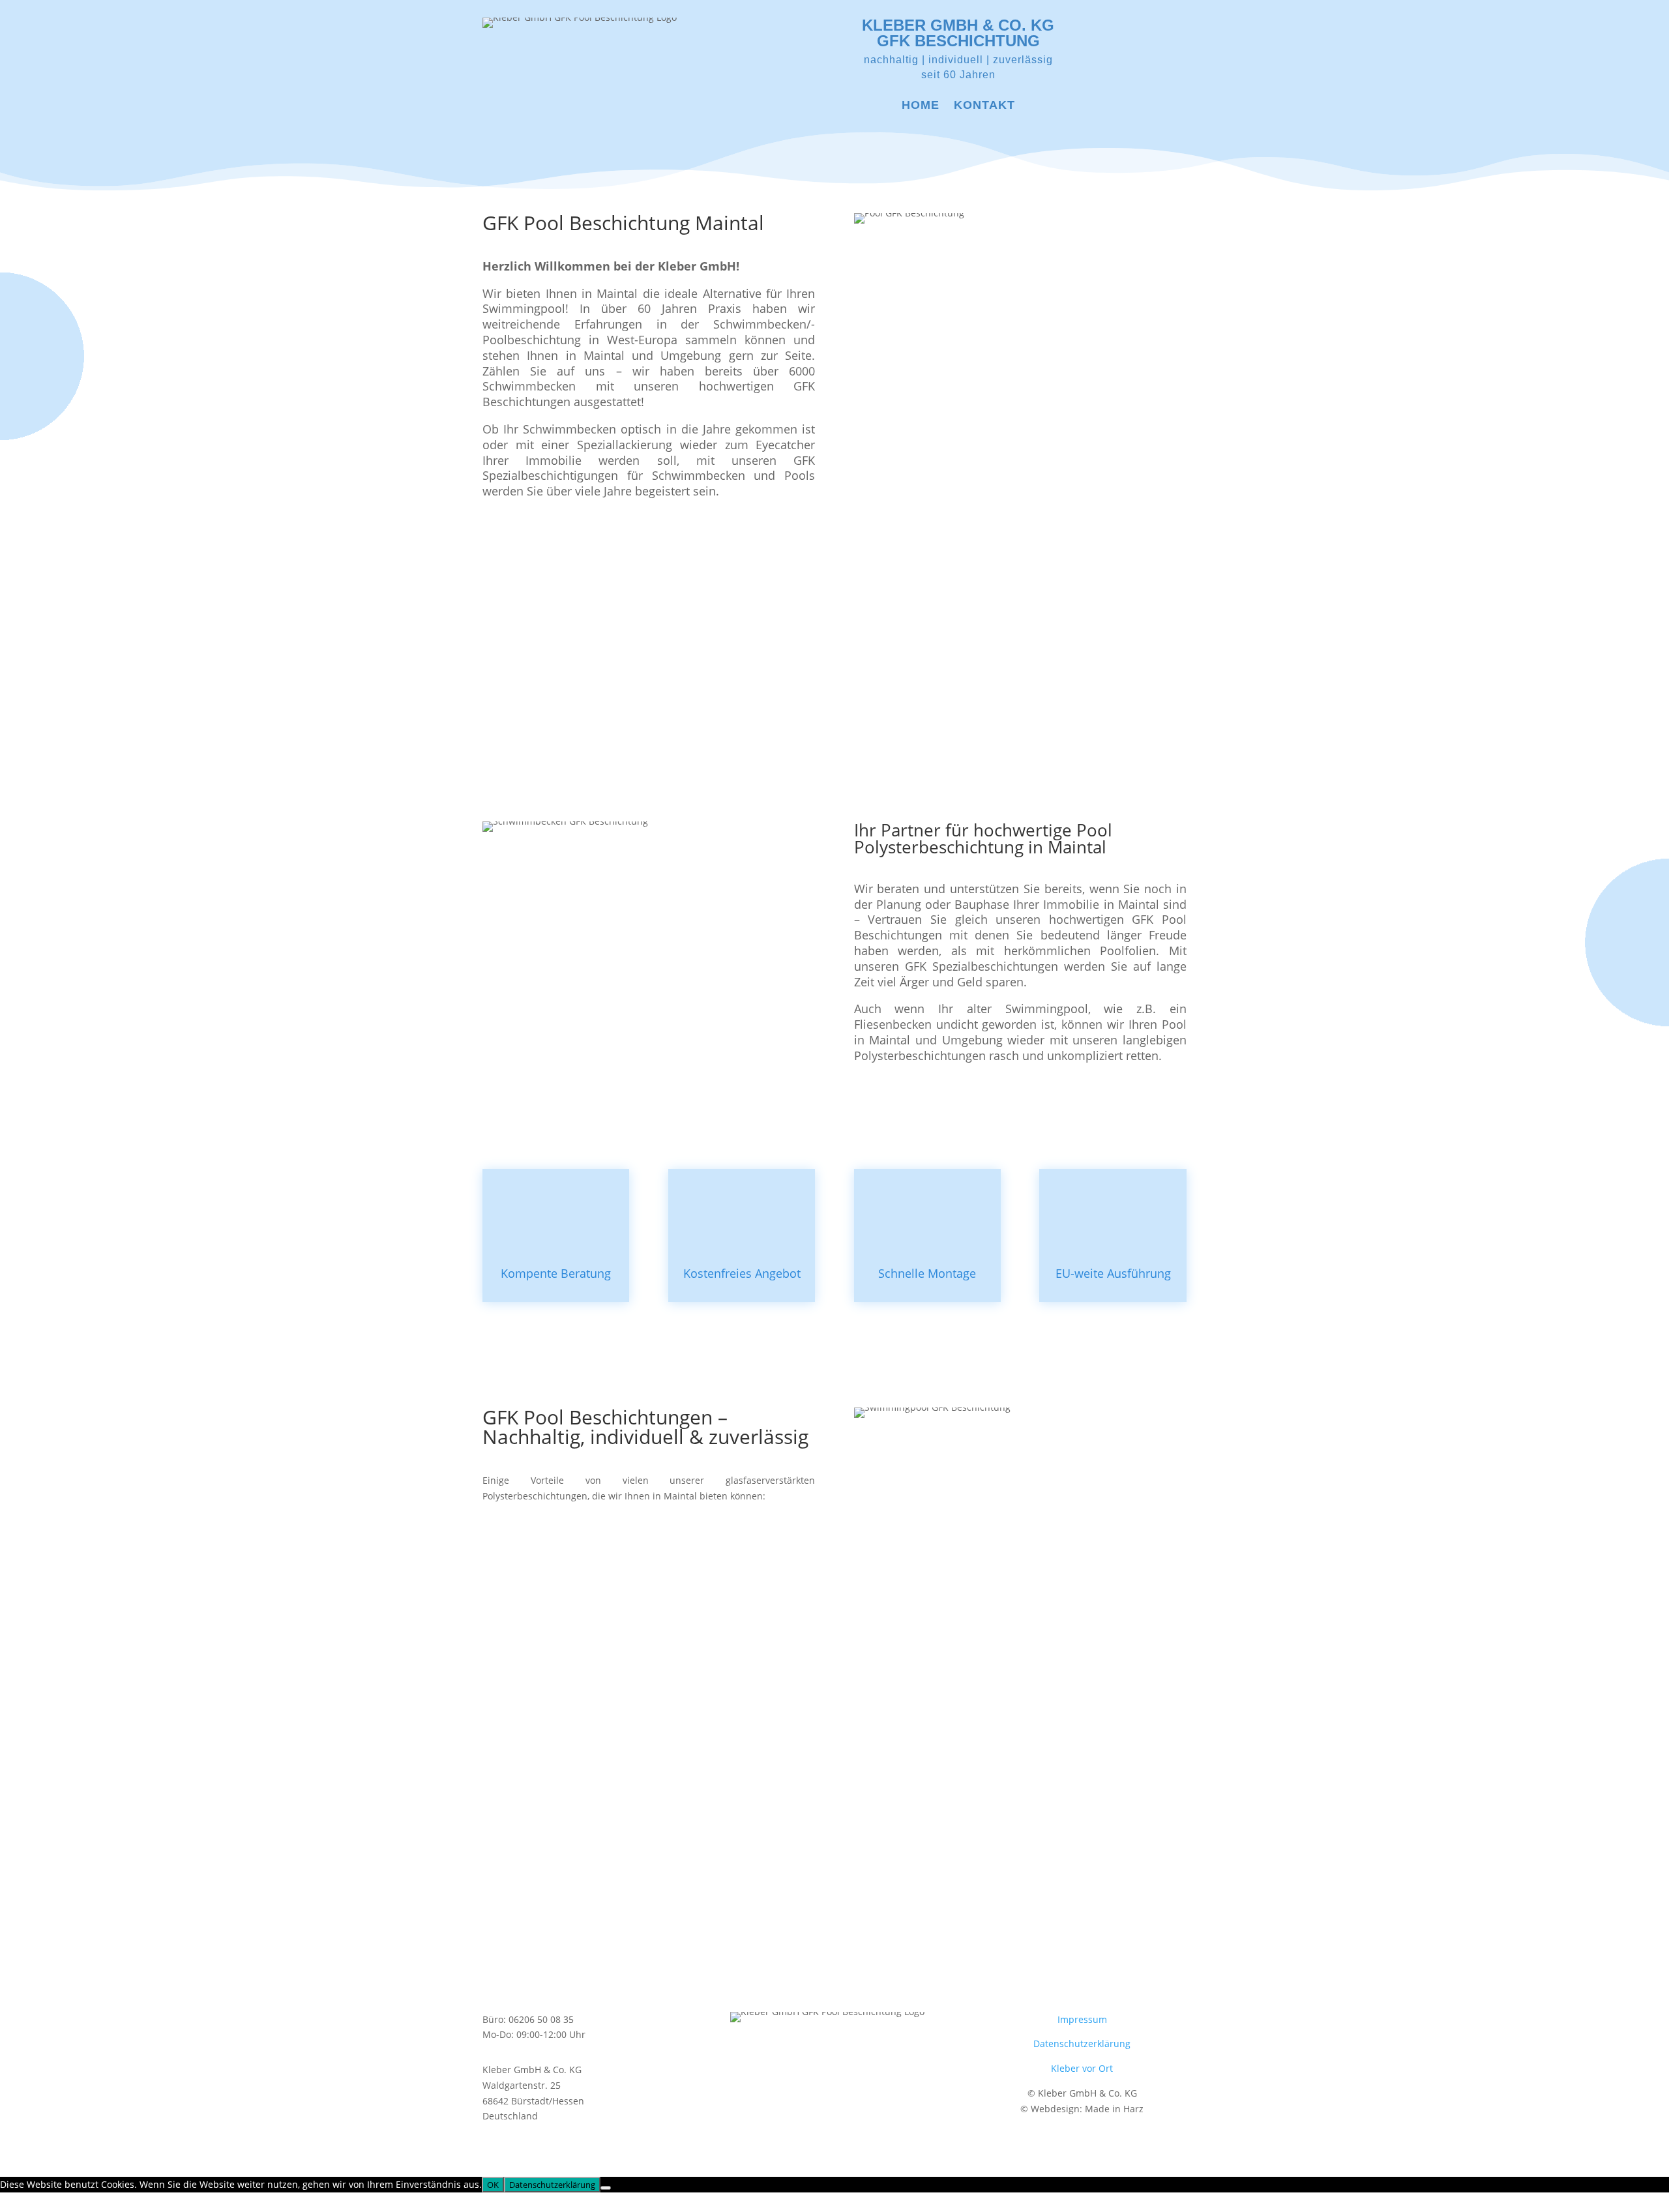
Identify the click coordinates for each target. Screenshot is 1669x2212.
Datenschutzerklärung (1082, 2043)
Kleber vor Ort (1082, 2068)
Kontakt (984, 106)
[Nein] (606, 2188)
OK (493, 2185)
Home (921, 106)
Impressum (1082, 2019)
